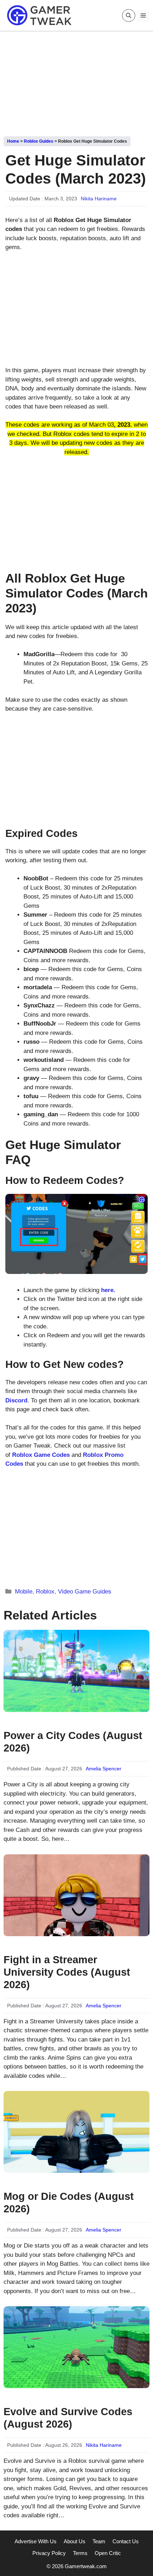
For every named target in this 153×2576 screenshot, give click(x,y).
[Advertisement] (76, 81)
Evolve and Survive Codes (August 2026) (68, 2418)
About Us (75, 2541)
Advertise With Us (36, 2541)
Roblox (45, 1592)
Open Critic (108, 2553)
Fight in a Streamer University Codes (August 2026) (67, 1972)
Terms (80, 2553)
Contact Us (126, 2541)
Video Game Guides (85, 1592)
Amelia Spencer (104, 1769)
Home (13, 141)
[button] (129, 15)
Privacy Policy (49, 2553)
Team (99, 2541)
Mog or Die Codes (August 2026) (69, 2203)
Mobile (24, 1592)
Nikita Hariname (99, 199)
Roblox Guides (39, 141)
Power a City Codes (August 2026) (73, 1742)
